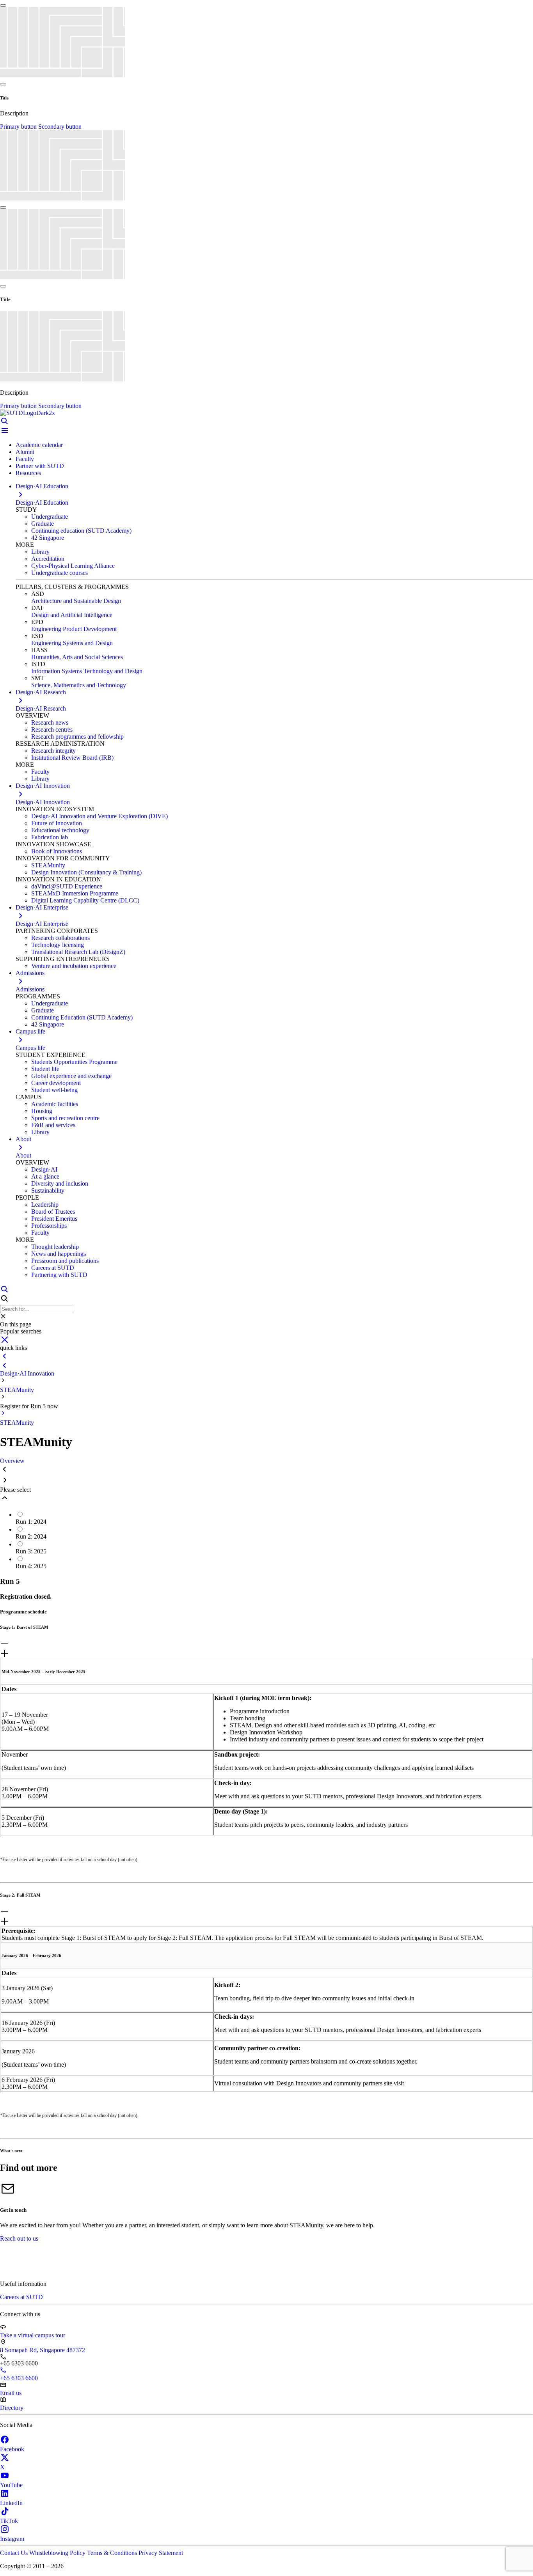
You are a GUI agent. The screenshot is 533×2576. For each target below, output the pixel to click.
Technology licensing (58, 945)
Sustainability (48, 1190)
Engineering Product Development (74, 629)
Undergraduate (50, 517)
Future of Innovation (57, 823)
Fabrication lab (50, 837)
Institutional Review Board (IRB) (72, 758)
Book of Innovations (57, 851)
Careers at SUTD (53, 1268)
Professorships (49, 1226)
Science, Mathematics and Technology (79, 685)
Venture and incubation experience (74, 966)
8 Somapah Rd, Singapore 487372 (43, 2350)
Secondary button (60, 127)
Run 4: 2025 (31, 1566)
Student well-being (54, 1090)
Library (40, 552)
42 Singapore (48, 538)
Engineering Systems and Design (72, 643)
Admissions (30, 989)
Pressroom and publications (65, 1261)
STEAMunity (48, 865)
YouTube (11, 2485)
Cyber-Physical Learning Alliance (73, 566)
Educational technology (60, 830)
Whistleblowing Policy (58, 2553)
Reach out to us (19, 2238)
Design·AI (44, 1169)
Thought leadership (55, 1247)
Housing (42, 1111)
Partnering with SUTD (59, 1275)
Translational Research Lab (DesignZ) (78, 952)
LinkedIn (11, 2503)
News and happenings (59, 1254)
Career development (56, 1083)
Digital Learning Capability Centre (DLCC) (85, 900)
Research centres (52, 730)
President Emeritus (54, 1219)
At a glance (45, 1176)
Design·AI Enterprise (42, 924)
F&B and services (53, 1125)
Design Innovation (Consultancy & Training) (86, 872)
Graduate (43, 524)
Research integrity (53, 751)
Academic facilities (55, 1104)
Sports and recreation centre (65, 1118)
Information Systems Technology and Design (87, 671)
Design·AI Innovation (43, 802)
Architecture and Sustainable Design (76, 601)
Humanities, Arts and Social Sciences (77, 657)
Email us (11, 2393)
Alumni (25, 452)
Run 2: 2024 (31, 1536)
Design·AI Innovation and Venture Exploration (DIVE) (99, 816)
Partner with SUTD (40, 466)
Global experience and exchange (71, 1076)
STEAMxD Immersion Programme (75, 893)
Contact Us (15, 2553)
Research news (50, 722)
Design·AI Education (42, 503)
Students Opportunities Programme (74, 1062)
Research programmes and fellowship (77, 737)
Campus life (30, 1048)
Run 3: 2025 (31, 1551)
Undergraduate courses (60, 573)
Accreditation (48, 559)
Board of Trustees (53, 1212)
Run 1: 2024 (31, 1522)
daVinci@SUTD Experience (67, 886)
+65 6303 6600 (19, 2378)
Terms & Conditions (113, 2553)
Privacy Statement (161, 2553)
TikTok (9, 2521)
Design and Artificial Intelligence (72, 615)
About (23, 1155)
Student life (45, 1069)
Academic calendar (39, 445)
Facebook (12, 2449)
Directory (12, 2408)
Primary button (19, 127)
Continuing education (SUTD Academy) (81, 531)
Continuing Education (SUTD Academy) (82, 1017)
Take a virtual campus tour (33, 2335)
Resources (28, 473)
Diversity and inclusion (60, 1183)
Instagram (12, 2539)
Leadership (45, 1205)
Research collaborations (60, 938)
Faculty (25, 459)
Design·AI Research (41, 708)
